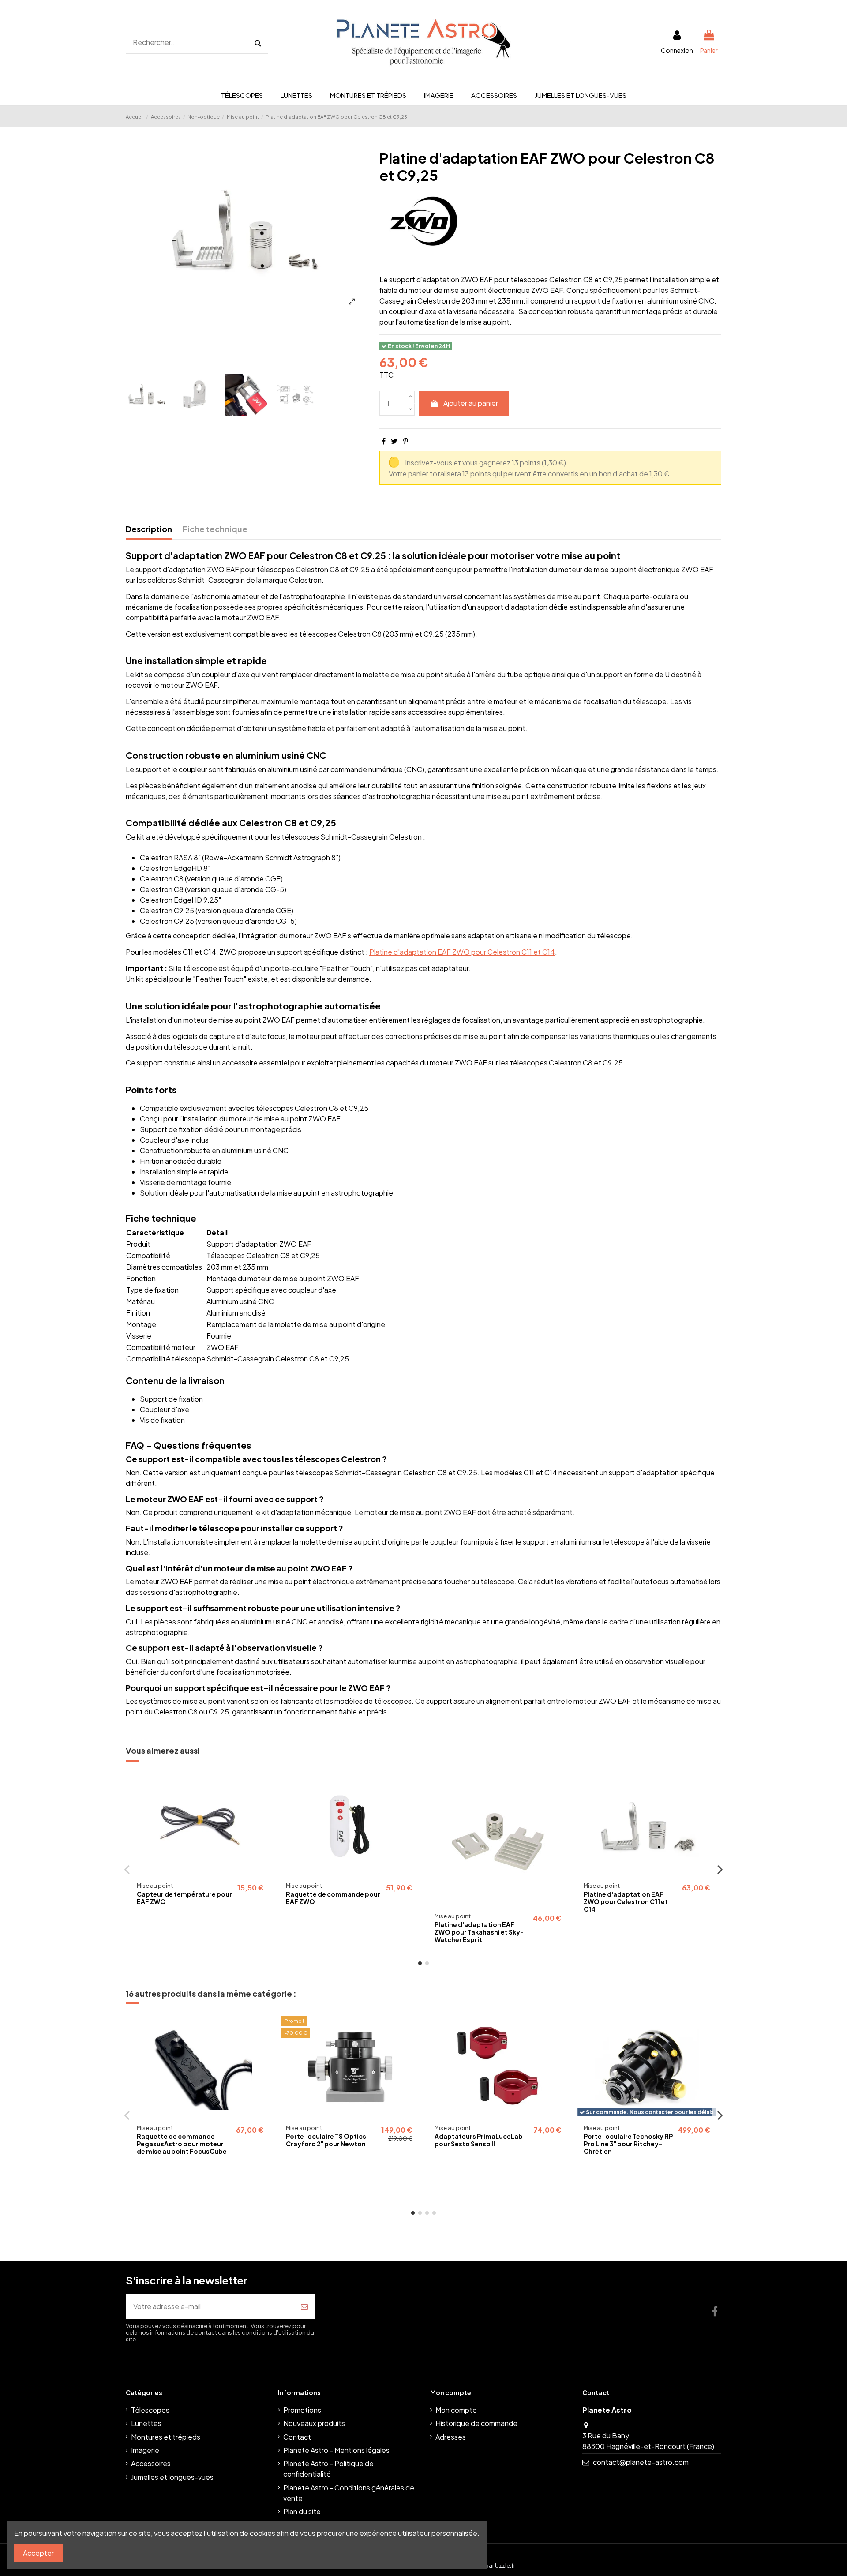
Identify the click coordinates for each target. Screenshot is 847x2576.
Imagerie (145, 2450)
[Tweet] (394, 441)
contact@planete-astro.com (641, 2462)
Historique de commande (476, 2423)
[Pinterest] (406, 441)
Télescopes (150, 2410)
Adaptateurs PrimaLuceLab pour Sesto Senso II (479, 2140)
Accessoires (151, 2463)
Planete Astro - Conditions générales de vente (349, 2493)
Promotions (302, 2410)
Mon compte (456, 2410)
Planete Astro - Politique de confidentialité (328, 2469)
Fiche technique (215, 529)
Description (149, 529)
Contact (297, 2437)
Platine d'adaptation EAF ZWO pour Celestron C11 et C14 (462, 952)
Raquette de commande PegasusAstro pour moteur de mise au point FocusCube (182, 2144)
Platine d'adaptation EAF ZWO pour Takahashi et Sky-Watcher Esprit (479, 1932)
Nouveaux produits (314, 2423)
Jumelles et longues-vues (172, 2477)
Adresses (451, 2437)
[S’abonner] (304, 2306)
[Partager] (384, 441)
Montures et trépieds (166, 2437)
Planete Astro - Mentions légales (336, 2450)
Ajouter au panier (471, 403)
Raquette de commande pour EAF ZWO (333, 1898)
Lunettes (146, 2423)
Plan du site (302, 2511)
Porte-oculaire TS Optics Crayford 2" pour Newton (326, 2140)
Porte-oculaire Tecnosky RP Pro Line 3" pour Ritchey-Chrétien (628, 2144)
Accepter (38, 2553)
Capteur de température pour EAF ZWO (184, 1898)
